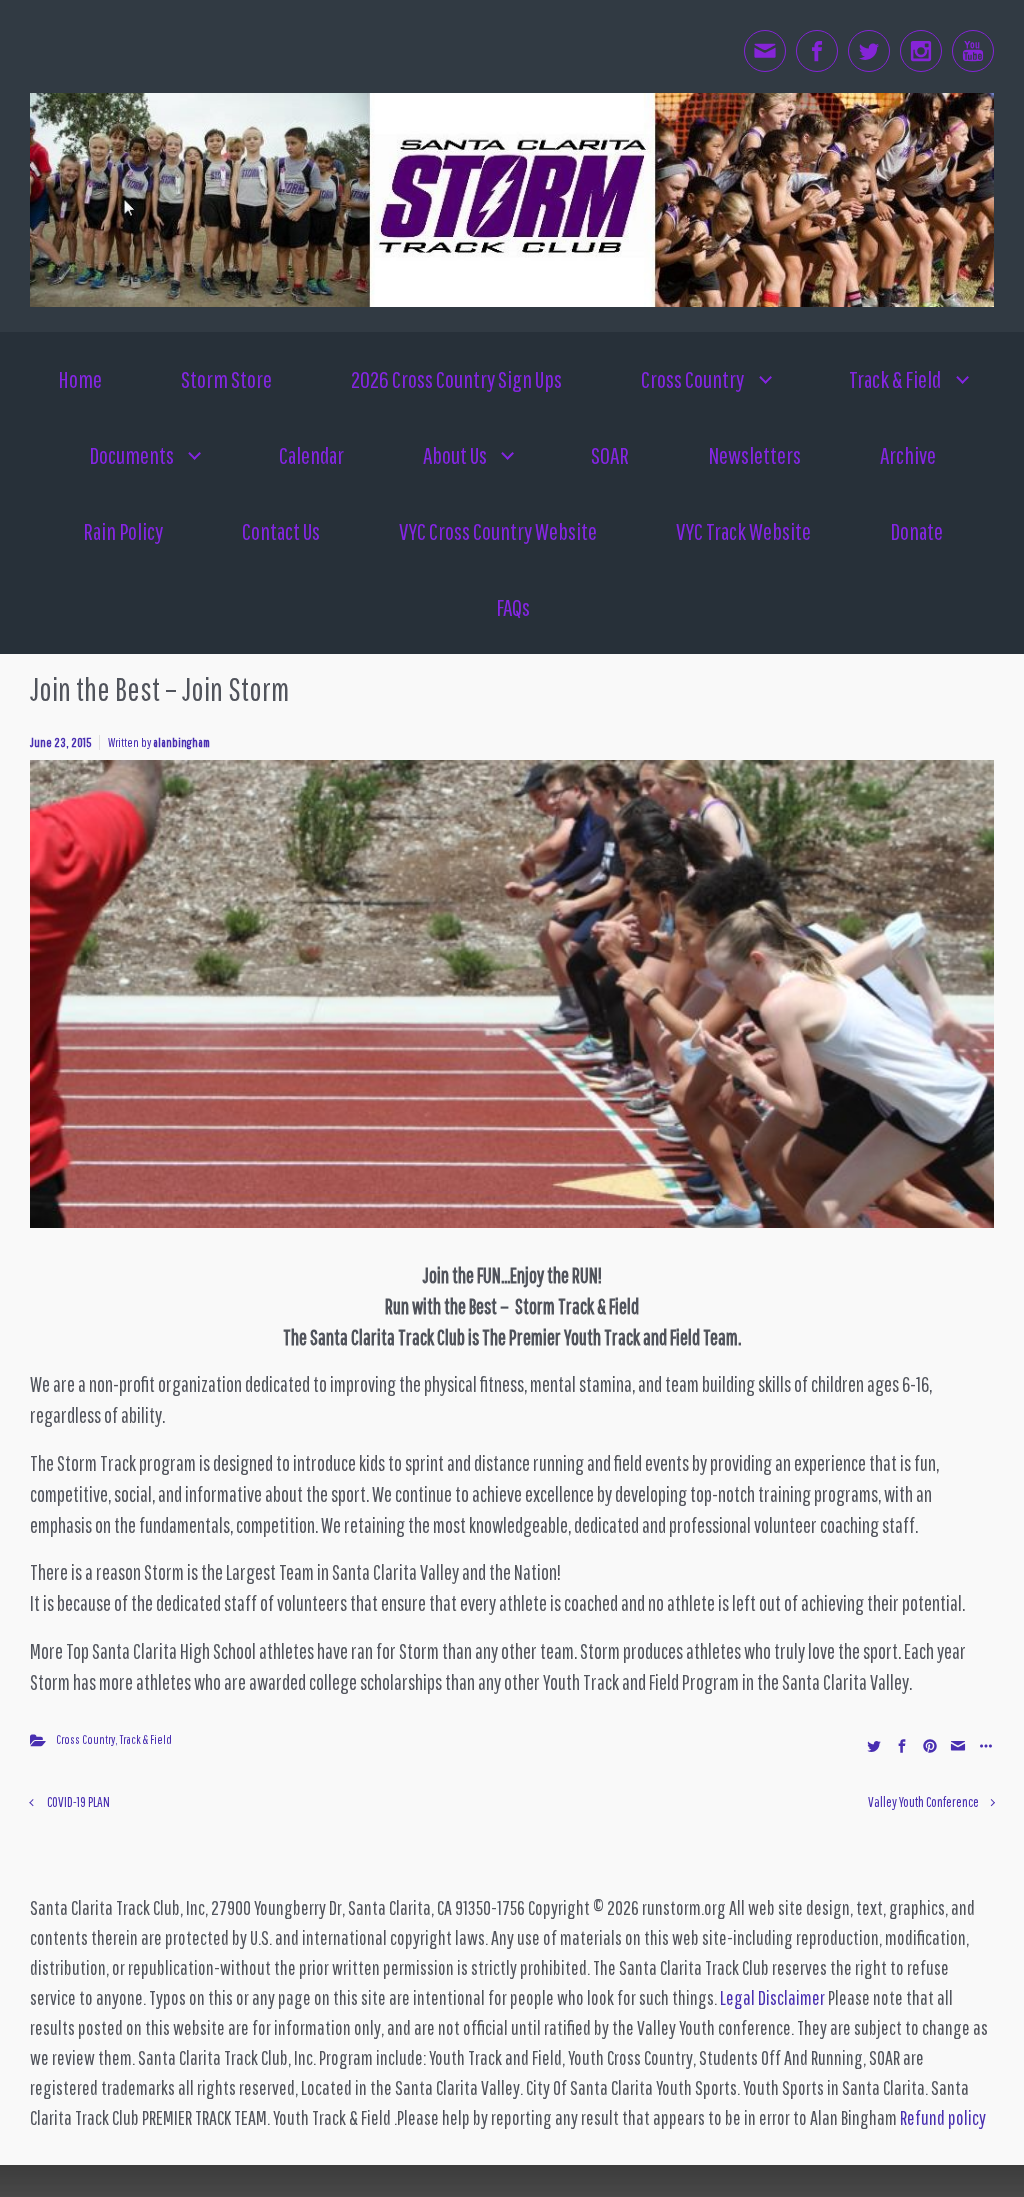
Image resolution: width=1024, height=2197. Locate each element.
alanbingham (181, 742)
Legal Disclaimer (772, 1997)
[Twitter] (869, 51)
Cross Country (85, 1739)
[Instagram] (921, 51)
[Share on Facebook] (902, 1744)
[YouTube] (973, 51)
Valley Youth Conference (923, 1801)
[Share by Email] (958, 1744)
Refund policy (943, 2117)
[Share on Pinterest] (930, 1744)
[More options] (983, 1744)
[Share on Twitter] (874, 1744)
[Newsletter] (765, 51)
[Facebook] (817, 51)
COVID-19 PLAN (78, 1801)
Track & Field (146, 1739)
